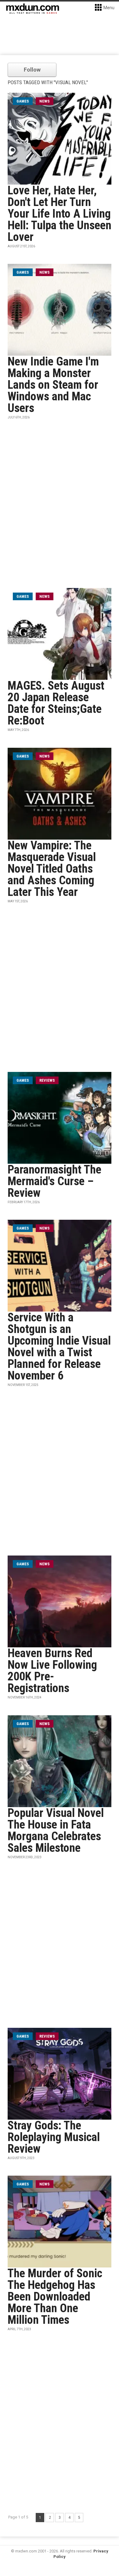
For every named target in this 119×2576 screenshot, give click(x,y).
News (45, 101)
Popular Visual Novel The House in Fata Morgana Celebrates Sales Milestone (56, 1830)
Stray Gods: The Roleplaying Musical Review (54, 2137)
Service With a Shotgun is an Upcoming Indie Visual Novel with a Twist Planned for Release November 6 (59, 1346)
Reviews (47, 1080)
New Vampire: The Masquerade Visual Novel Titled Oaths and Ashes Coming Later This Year (52, 869)
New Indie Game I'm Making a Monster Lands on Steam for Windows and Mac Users (53, 385)
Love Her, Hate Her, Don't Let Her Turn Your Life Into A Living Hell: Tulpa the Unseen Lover (60, 214)
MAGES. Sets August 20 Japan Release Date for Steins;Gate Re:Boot (56, 703)
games (23, 101)
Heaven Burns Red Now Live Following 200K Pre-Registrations (52, 1671)
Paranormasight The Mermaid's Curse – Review (54, 1181)
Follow (32, 70)
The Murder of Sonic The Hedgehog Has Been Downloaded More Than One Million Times (55, 2297)
